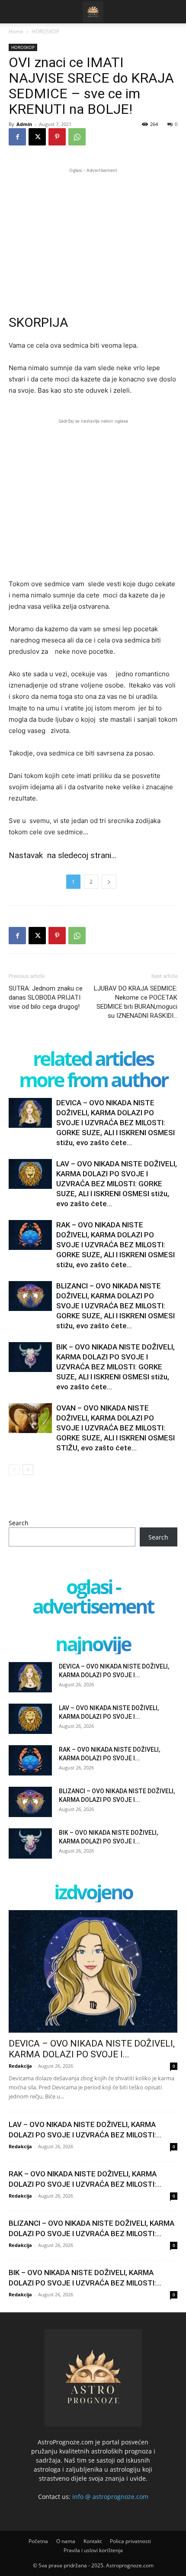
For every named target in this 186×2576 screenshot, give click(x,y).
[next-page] (28, 1470)
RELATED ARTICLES (93, 1058)
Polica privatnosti (130, 2541)
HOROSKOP (45, 31)
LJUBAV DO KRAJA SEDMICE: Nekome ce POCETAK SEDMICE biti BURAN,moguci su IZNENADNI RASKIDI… (136, 1002)
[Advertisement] (93, 236)
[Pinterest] (57, 137)
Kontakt (93, 2541)
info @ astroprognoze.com (110, 2497)
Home (16, 31)
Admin (24, 124)
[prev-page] (14, 1470)
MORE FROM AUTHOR (93, 1080)
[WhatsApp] (77, 137)
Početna (38, 2541)
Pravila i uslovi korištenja (93, 2550)
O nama (66, 2541)
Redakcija (20, 2066)
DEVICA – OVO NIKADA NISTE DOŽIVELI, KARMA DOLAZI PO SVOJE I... (92, 2049)
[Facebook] (17, 137)
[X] (37, 137)
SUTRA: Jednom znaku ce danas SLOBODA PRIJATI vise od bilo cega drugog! (46, 997)
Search (19, 1523)
